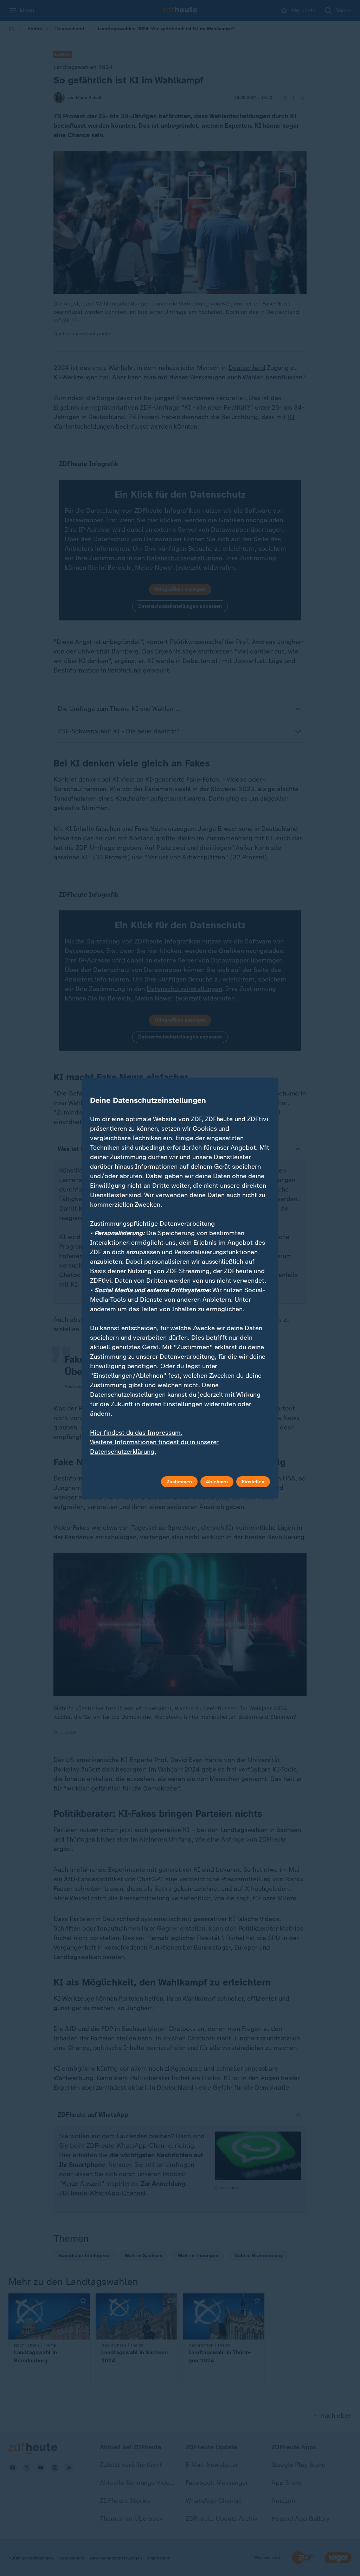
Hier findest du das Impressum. (136, 1433)
